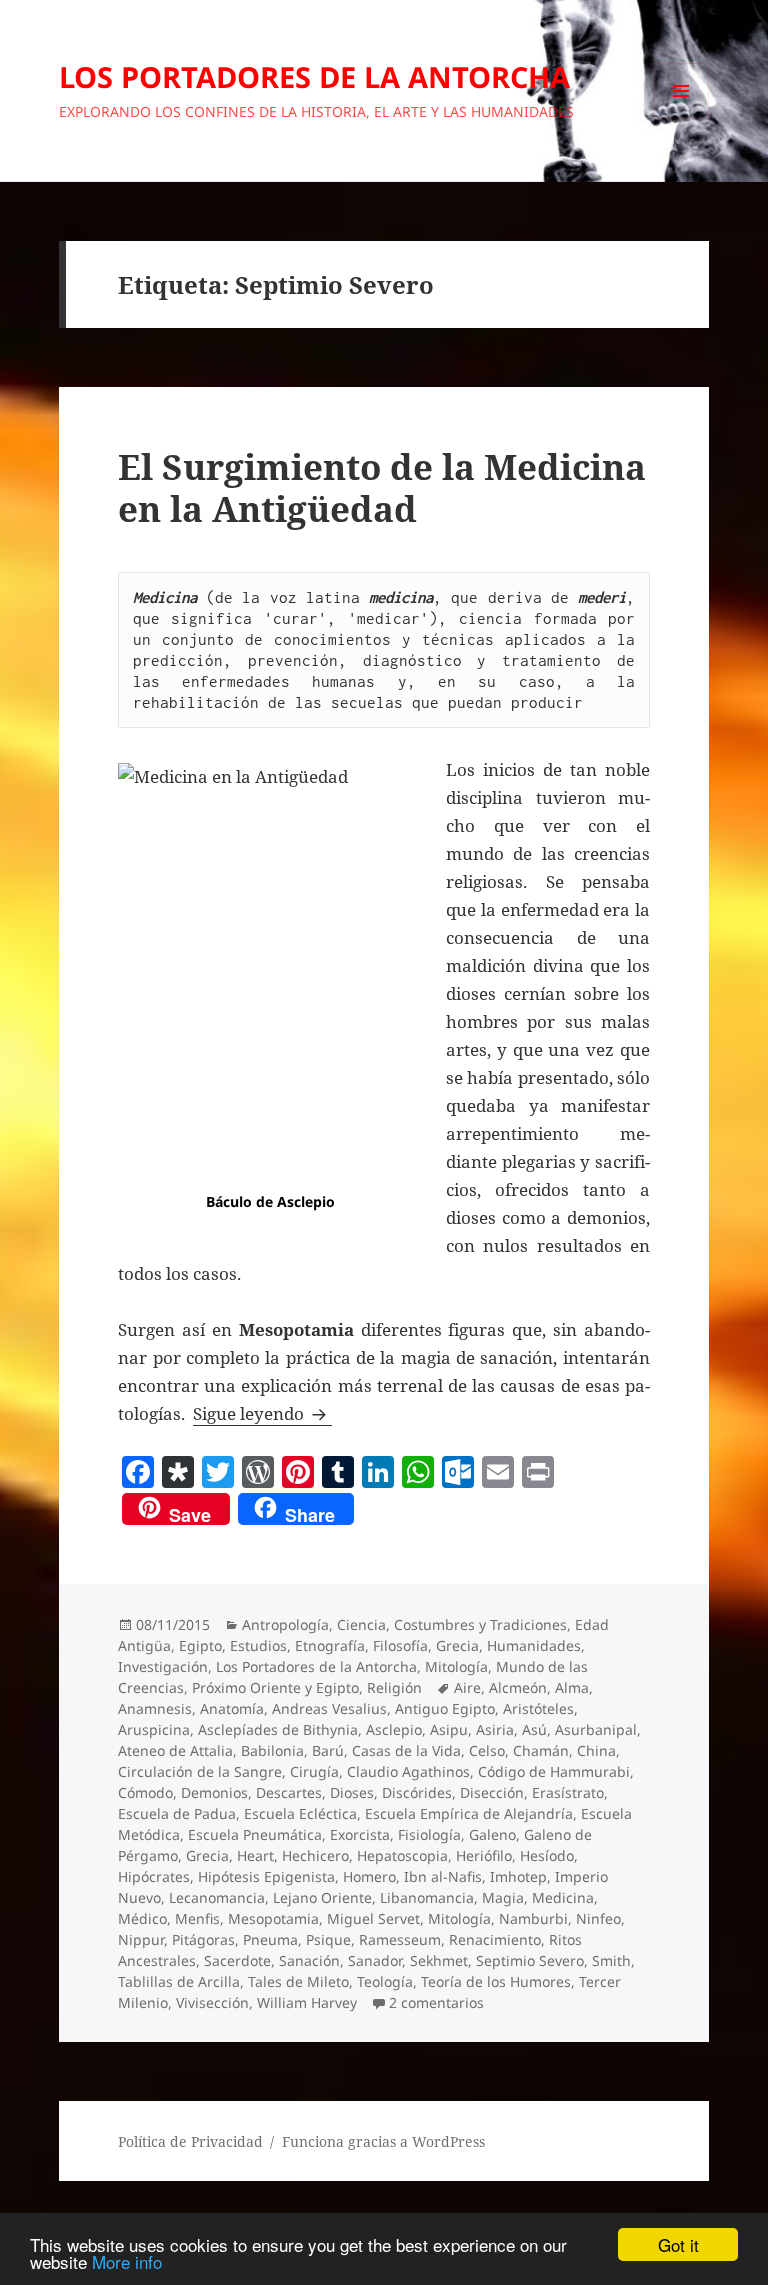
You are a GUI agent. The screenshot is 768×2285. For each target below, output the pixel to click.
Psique (328, 1939)
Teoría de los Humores (496, 1981)
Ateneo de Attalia (175, 1750)
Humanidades (534, 1645)
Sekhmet (439, 1960)
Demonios (214, 1792)
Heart (255, 1855)
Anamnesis (155, 1708)
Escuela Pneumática (255, 1834)
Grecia (457, 1645)
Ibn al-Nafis (443, 1876)
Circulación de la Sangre (200, 1771)
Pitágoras (203, 1939)
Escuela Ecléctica (300, 1813)
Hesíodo (547, 1855)
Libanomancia (427, 1897)
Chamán (541, 1750)
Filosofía (400, 1645)
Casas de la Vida (406, 1750)
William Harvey (307, 2002)
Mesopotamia (273, 1918)
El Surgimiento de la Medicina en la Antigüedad (382, 487)
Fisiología (429, 1834)
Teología (385, 1981)
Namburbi (533, 1918)
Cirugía (314, 1771)
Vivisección (212, 2002)
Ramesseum (400, 1939)
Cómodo (145, 1792)
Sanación (309, 1960)
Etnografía (330, 1645)
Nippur (141, 1939)
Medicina (563, 1897)
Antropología (285, 1624)
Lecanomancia (217, 1897)
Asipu (449, 1729)
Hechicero (315, 1855)
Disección (492, 1792)
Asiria (495, 1729)
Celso (487, 1750)
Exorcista (360, 1834)
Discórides (417, 1792)
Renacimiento (495, 1939)
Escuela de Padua (177, 1813)
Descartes (289, 1792)
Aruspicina (154, 1729)
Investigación (163, 1666)
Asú (534, 1729)
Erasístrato (568, 1792)
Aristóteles (538, 1708)
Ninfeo (598, 1918)
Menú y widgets (681, 118)
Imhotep (518, 1876)
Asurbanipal (596, 1729)
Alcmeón (518, 1687)
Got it (678, 2244)
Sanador (375, 1960)
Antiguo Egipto (445, 1708)
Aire (467, 1687)
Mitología (456, 1666)
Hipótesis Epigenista (266, 1876)
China (596, 1750)
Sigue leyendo (262, 1413)
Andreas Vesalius (329, 1708)
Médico (142, 1918)
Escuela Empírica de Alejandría (469, 1813)
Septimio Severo (530, 1960)
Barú (328, 1750)
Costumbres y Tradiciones (480, 1624)
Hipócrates (154, 1876)
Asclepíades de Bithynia (278, 1729)
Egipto (200, 1645)
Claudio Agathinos (408, 1771)
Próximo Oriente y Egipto (275, 1687)
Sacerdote (237, 1960)
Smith (611, 1960)
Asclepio (394, 1729)
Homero (369, 1876)
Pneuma (270, 1939)
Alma (572, 1687)
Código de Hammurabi (554, 1771)
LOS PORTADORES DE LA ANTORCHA (314, 76)
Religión (394, 1687)
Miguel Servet (373, 1918)
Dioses (352, 1792)
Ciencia (361, 1624)
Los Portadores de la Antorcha (316, 1666)
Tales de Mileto (298, 1981)
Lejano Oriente (322, 1897)
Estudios (258, 1645)
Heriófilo (484, 1855)
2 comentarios (436, 2002)
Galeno (492, 1834)
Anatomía (232, 1708)
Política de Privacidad (190, 2141)
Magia (503, 1897)
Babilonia (272, 1750)
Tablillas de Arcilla (179, 1981)
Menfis (197, 1918)
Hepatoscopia (402, 1855)
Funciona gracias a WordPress (383, 2141)
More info (127, 2261)
